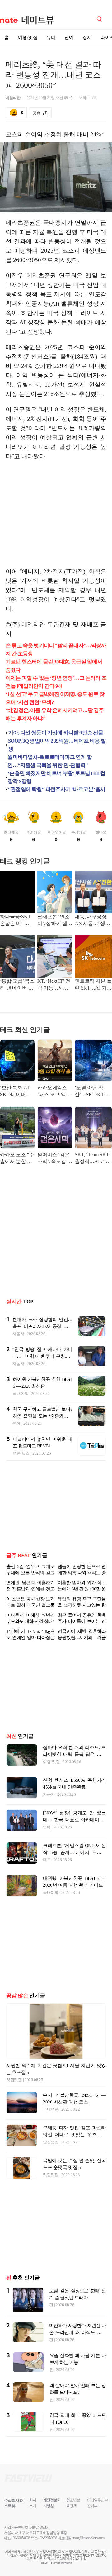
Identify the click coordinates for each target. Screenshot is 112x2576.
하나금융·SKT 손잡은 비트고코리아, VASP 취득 (15, 921)
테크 (47, 1860)
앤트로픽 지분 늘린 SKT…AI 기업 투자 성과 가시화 (93, 985)
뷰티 (51, 37)
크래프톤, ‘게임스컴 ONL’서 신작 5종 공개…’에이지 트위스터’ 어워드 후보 (74, 1852)
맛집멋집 (14, 2080)
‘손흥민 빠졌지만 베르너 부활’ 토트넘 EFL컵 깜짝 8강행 (56, 777)
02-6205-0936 (21, 2538)
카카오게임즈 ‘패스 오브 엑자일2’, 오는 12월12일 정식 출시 (54, 1092)
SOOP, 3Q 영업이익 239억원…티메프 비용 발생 (57, 745)
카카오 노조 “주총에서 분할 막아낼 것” (17, 1159)
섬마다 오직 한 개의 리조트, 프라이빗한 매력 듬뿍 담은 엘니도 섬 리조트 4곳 (74, 1754)
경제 (87, 37)
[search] (100, 18)
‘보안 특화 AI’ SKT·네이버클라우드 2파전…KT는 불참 (17, 1092)
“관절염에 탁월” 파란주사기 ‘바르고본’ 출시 (57, 789)
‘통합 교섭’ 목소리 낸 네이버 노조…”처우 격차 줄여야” (17, 985)
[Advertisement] (58, 514)
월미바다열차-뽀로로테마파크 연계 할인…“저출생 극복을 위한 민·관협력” (50, 761)
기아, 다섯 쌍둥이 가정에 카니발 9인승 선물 (56, 733)
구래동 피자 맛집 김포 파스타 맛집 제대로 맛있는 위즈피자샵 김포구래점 (74, 2135)
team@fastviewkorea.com (89, 2538)
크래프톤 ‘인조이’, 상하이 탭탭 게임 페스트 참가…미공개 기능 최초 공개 (55, 921)
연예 (69, 37)
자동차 (18, 1334)
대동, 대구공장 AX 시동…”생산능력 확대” (92, 921)
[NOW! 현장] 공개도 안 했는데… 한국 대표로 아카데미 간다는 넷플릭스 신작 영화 (74, 1820)
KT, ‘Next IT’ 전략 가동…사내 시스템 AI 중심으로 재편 (54, 985)
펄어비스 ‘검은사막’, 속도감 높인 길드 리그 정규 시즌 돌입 (55, 1159)
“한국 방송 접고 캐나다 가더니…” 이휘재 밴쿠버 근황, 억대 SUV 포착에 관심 (42, 1356)
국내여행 (21, 1393)
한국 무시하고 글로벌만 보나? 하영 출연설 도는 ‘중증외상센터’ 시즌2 (42, 1416)
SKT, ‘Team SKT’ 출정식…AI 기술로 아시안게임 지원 (93, 1159)
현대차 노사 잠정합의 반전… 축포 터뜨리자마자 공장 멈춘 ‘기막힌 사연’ (42, 1326)
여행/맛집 (28, 37)
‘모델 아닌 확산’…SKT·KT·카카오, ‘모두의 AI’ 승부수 (93, 1092)
